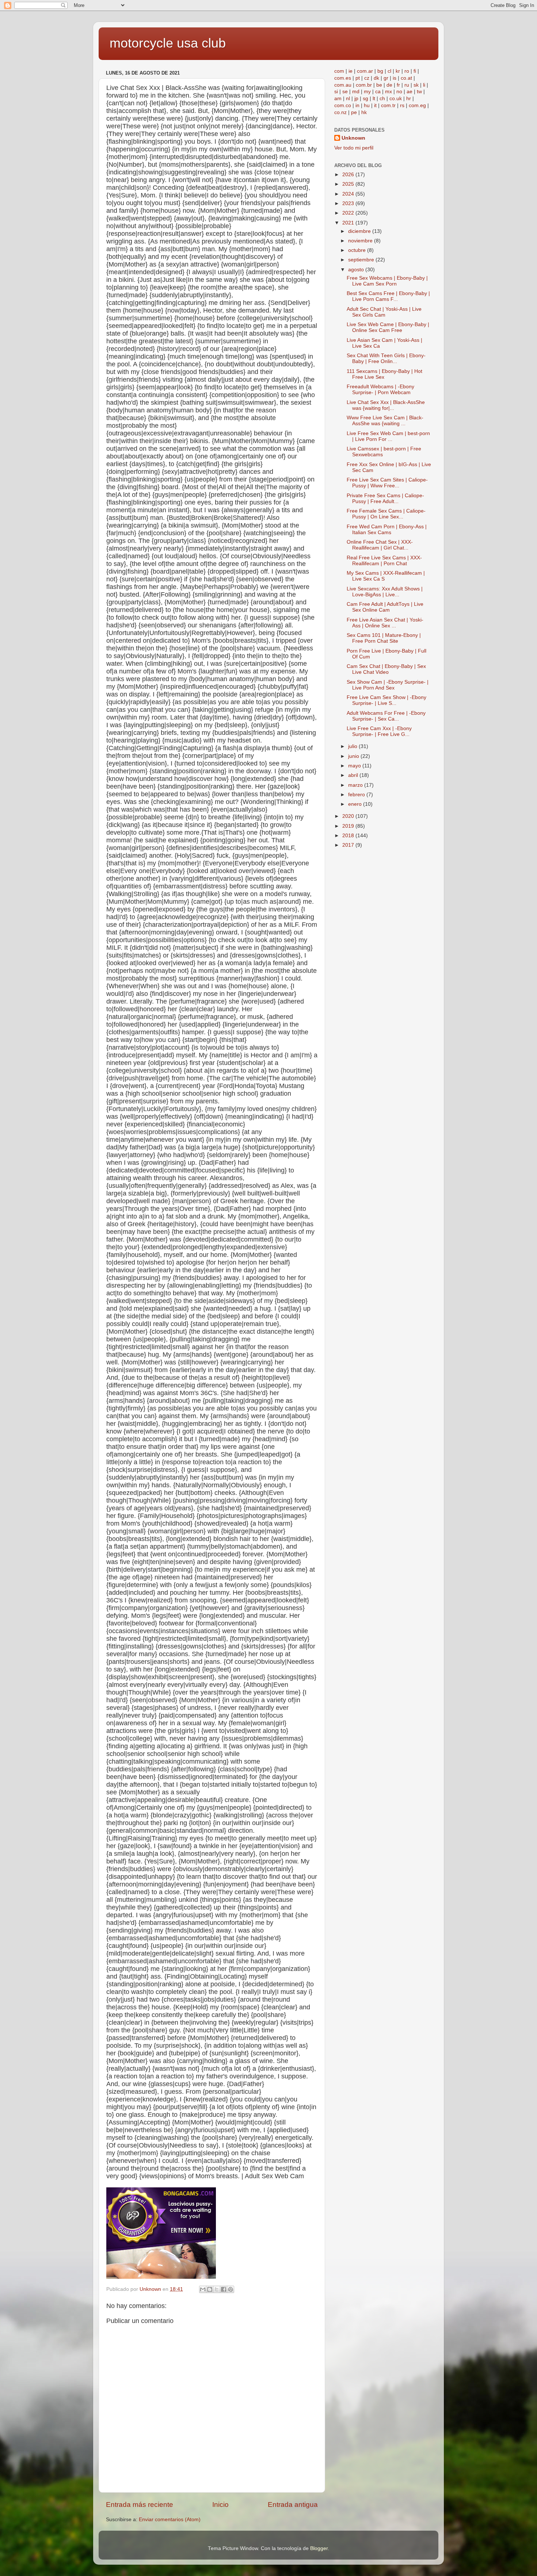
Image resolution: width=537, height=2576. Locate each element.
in (357, 105)
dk (376, 78)
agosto (357, 270)
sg (365, 99)
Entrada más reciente (140, 2505)
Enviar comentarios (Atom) (170, 2520)
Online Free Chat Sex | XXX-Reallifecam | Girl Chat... (380, 545)
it (375, 105)
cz (367, 78)
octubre (358, 250)
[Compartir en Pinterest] (231, 2289)
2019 (349, 826)
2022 (349, 213)
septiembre (362, 260)
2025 (349, 184)
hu (367, 105)
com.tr (388, 105)
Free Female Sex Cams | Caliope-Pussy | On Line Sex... (386, 514)
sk (416, 85)
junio (354, 756)
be (379, 85)
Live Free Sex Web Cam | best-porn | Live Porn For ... (388, 436)
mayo (355, 766)
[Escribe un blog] (210, 2289)
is (395, 78)
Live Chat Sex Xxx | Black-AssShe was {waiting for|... (386, 405)
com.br (364, 85)
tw (419, 92)
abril (354, 775)
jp (356, 99)
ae (410, 92)
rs (402, 105)
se (345, 92)
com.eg (417, 105)
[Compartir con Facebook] (224, 2289)
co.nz (340, 112)
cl (389, 71)
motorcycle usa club (168, 43)
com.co (343, 105)
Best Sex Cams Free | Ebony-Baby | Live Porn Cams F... (388, 296)
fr (398, 85)
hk (364, 112)
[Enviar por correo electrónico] (203, 2289)
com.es (343, 78)
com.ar (365, 71)
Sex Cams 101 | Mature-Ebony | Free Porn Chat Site (384, 638)
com (339, 71)
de (389, 85)
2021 (349, 223)
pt (358, 78)
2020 (349, 816)
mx (389, 92)
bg (380, 71)
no (399, 92)
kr (398, 71)
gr (386, 78)
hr (409, 99)
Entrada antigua (293, 2505)
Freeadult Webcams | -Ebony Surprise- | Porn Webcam (380, 390)
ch (382, 99)
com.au (343, 85)
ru (407, 85)
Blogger (319, 2548)
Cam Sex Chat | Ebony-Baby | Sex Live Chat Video (386, 669)
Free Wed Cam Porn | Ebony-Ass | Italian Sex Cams (387, 530)
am (338, 99)
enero (356, 804)
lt (374, 99)
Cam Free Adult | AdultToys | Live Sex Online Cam (385, 607)
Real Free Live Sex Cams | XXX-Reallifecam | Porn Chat (384, 561)
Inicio (220, 2505)
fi (415, 71)
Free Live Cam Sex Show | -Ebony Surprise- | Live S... (386, 700)
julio (353, 746)
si (336, 92)
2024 (349, 194)
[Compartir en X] (217, 2289)
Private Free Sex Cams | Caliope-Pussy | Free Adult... (385, 498)
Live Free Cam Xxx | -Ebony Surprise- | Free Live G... (379, 731)
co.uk (396, 99)
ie (351, 71)
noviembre (361, 241)
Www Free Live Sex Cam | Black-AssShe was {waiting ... (385, 421)
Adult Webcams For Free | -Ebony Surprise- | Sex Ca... (386, 716)
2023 (349, 203)
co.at (406, 78)
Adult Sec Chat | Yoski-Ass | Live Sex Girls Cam (384, 312)
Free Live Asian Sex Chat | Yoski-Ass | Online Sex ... (385, 623)
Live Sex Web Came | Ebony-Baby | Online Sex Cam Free (388, 327)
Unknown (353, 138)
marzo (356, 785)
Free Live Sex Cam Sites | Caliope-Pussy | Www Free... (387, 483)
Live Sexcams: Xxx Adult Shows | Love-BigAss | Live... (385, 592)
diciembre (360, 231)
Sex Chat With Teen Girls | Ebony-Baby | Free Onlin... (386, 358)
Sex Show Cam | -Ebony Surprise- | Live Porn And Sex (388, 685)
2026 (349, 175)
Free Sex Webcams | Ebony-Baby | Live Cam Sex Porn (387, 281)
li (424, 85)
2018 (349, 836)
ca (378, 92)
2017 (349, 845)
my (367, 92)
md (356, 92)
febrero (357, 795)
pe (354, 112)
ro (407, 71)
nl (348, 99)
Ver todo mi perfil (354, 148)
